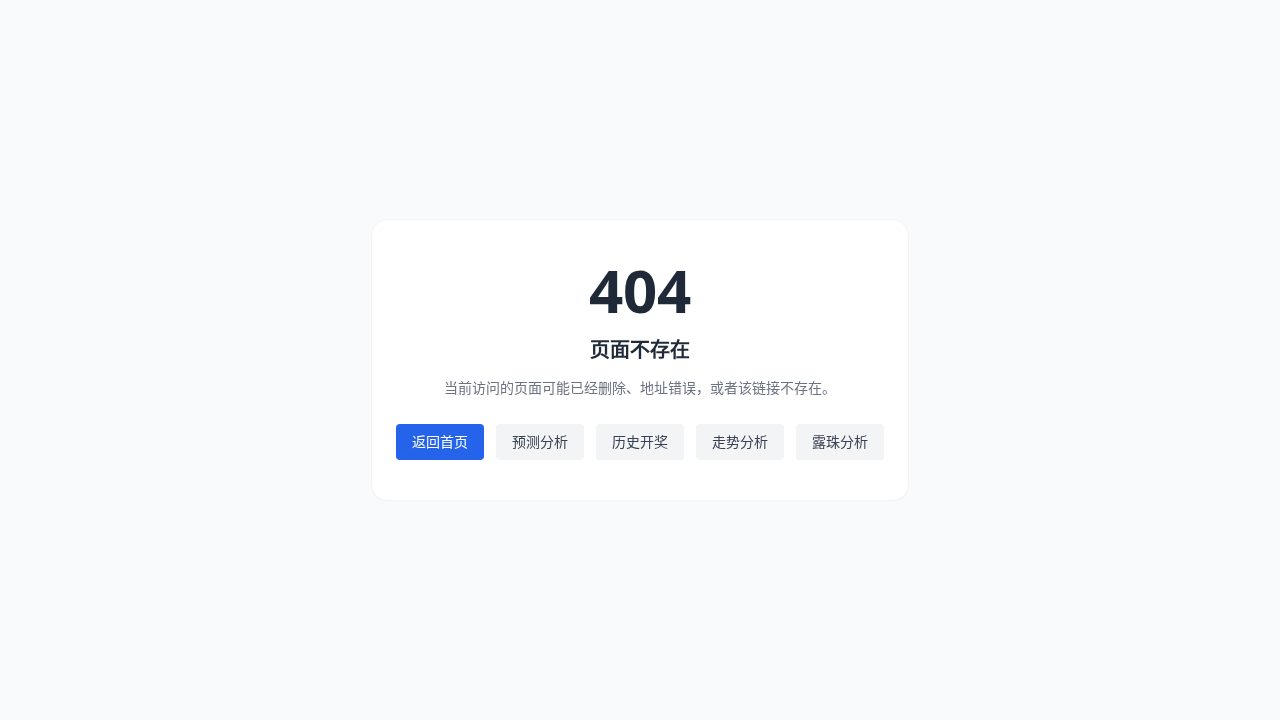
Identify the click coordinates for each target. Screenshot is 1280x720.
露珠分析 (840, 441)
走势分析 (740, 441)
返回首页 (440, 441)
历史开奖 (640, 441)
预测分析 (540, 441)
